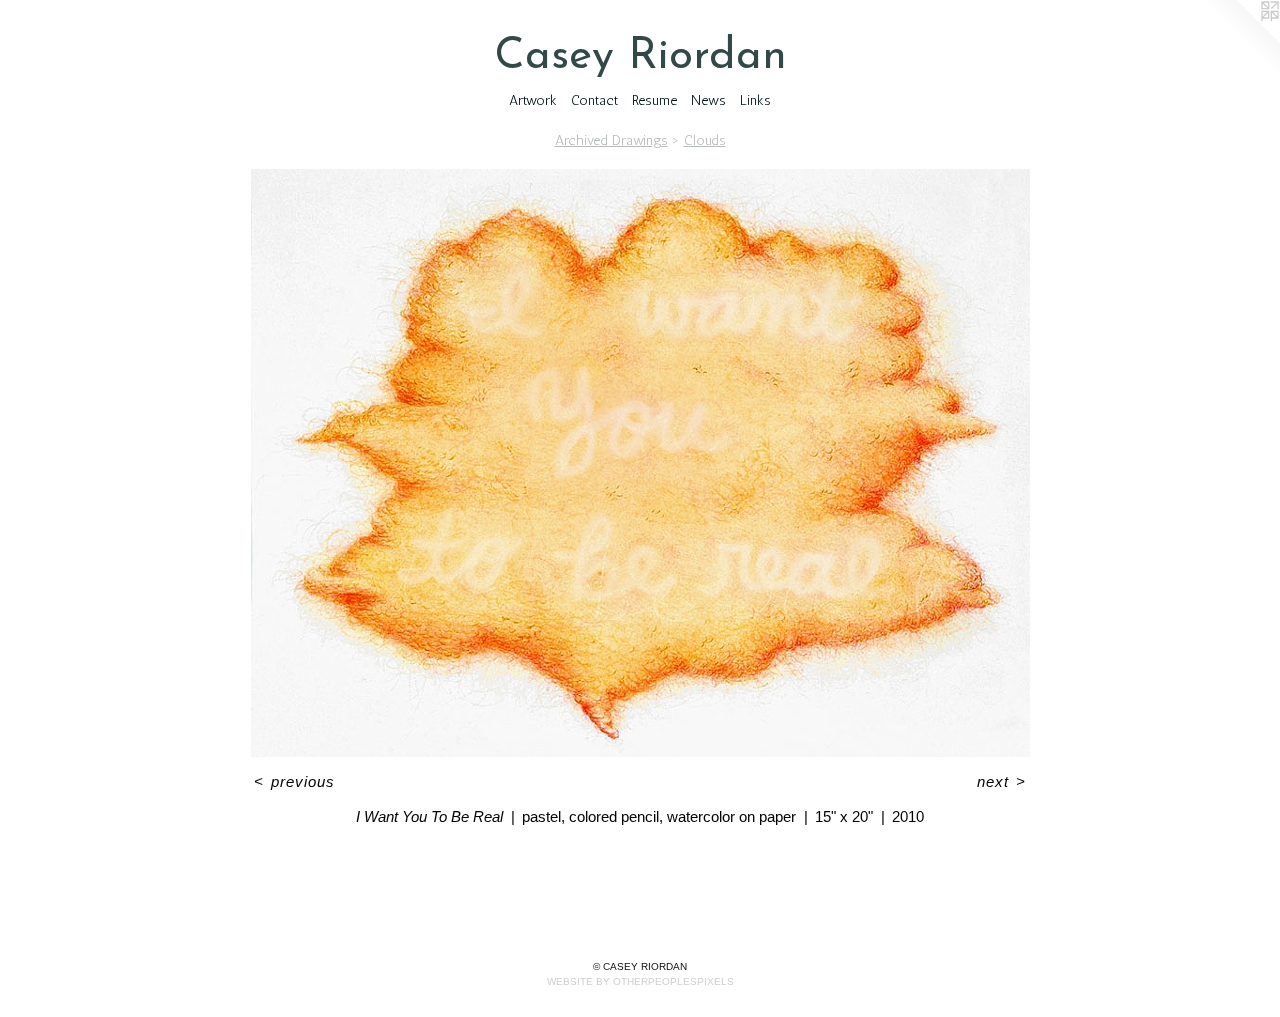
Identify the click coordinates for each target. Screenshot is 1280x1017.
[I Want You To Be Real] (640, 463)
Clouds (705, 140)
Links (755, 100)
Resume (654, 100)
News (708, 100)
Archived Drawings (611, 140)
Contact (594, 100)
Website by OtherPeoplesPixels (640, 981)
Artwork (533, 100)
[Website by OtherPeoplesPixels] (1240, 40)
